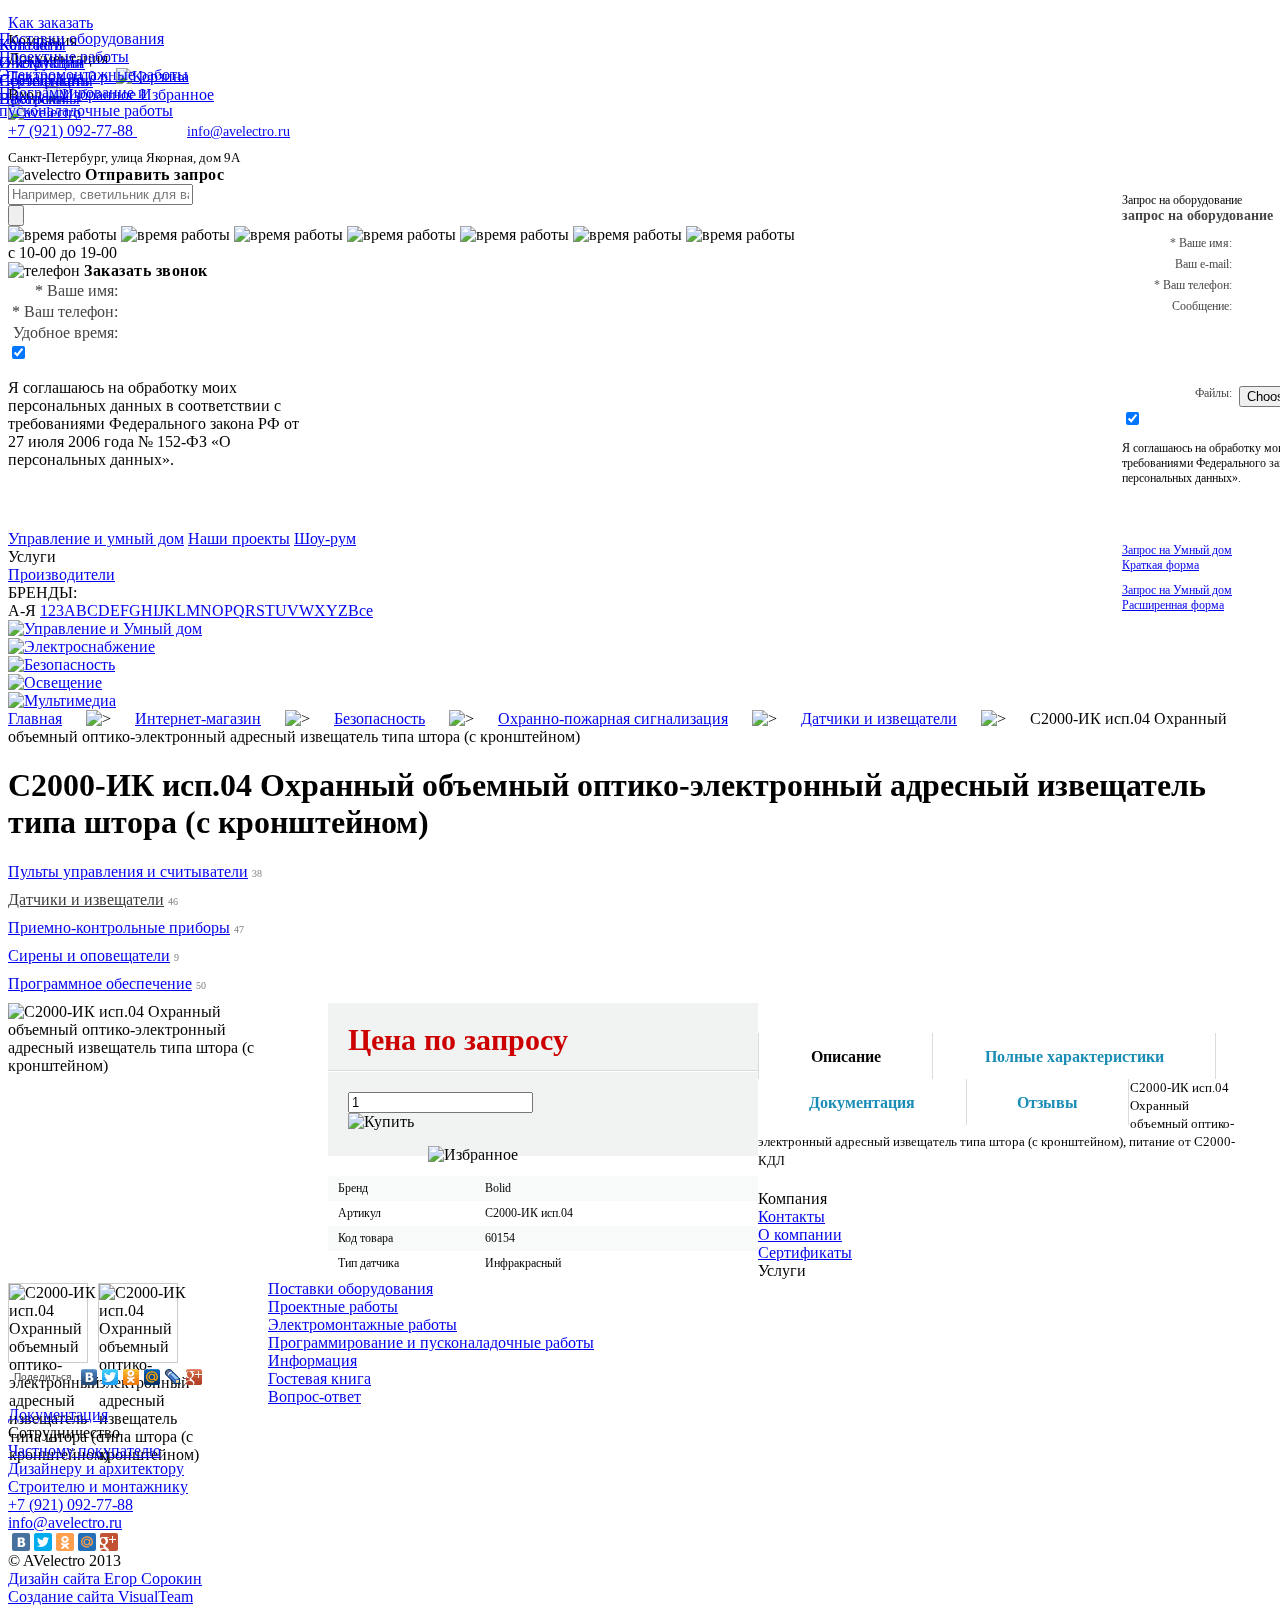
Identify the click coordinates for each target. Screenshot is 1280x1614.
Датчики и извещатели (86, 899)
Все (360, 610)
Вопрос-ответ (314, 1396)
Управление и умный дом (96, 538)
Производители (61, 574)
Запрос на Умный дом (1177, 557)
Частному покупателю (84, 1450)
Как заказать (50, 22)
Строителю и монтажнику (98, 1486)
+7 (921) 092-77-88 (70, 1504)
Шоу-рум (325, 538)
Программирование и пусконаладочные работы (431, 1342)
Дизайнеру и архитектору (96, 1468)
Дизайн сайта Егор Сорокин (105, 1578)
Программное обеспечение (100, 983)
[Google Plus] (194, 1377)
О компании (800, 1234)
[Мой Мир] (152, 1377)
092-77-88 (72, 130)
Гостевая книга (319, 1378)
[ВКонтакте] (89, 1377)
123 (52, 610)
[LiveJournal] (173, 1377)
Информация (312, 1360)
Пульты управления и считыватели (128, 871)
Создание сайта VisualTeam (100, 1596)
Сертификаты (805, 1252)
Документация (58, 1414)
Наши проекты (239, 538)
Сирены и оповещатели (89, 955)
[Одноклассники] (131, 1377)
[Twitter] (110, 1377)
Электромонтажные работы (362, 1324)
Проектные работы (333, 1306)
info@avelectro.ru (238, 131)
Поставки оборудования (350, 1288)
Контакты (791, 1216)
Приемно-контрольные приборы (119, 927)
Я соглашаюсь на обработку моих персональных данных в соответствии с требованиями (144, 405)
